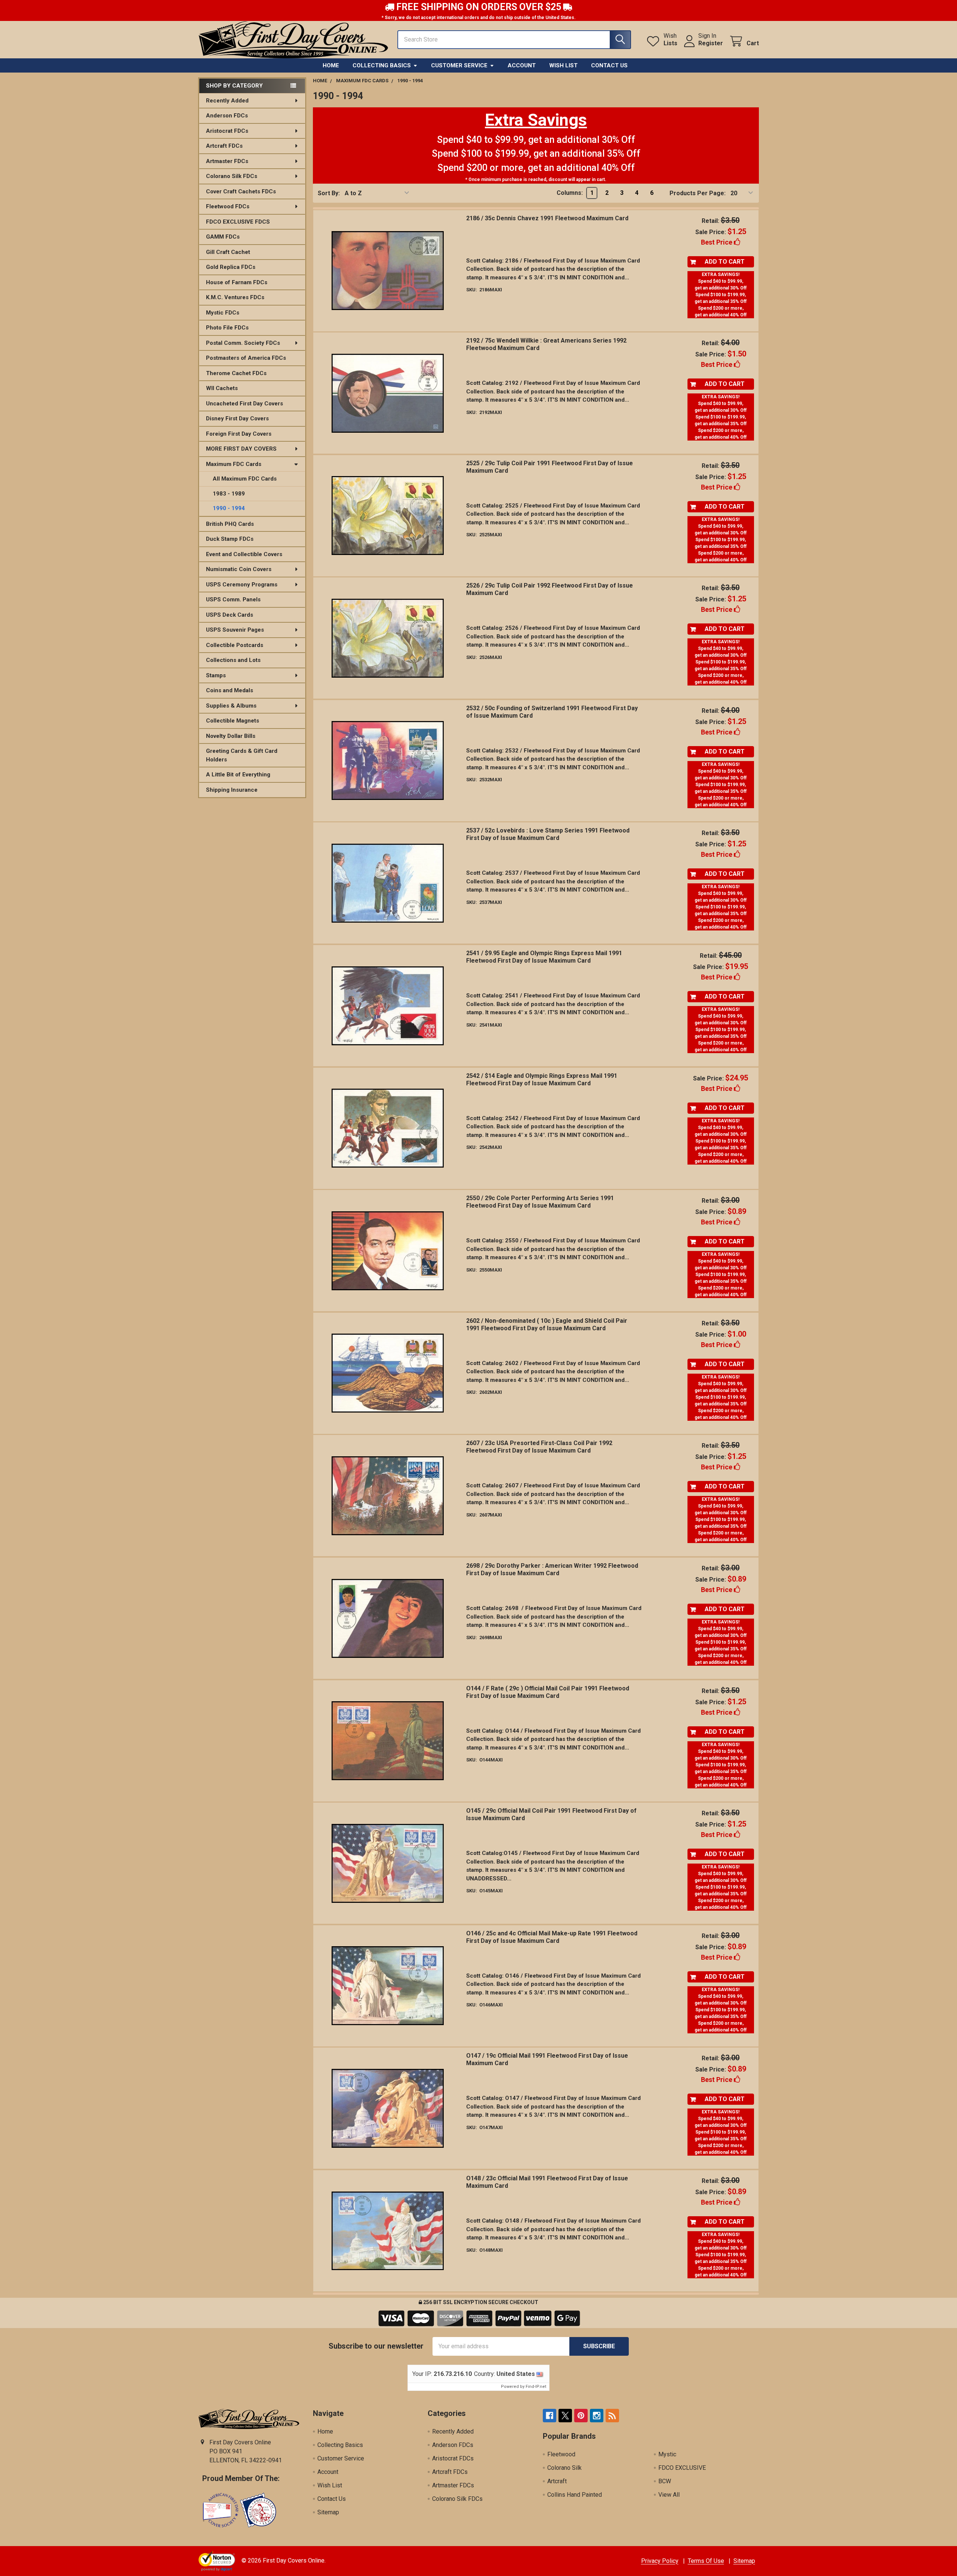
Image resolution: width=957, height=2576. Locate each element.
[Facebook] (550, 2416)
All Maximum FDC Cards (245, 479)
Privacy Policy (660, 2561)
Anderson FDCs (227, 116)
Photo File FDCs (227, 328)
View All (669, 2495)
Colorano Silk (564, 2468)
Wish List (563, 65)
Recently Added (227, 101)
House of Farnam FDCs (237, 282)
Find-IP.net (536, 2387)
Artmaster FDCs (227, 161)
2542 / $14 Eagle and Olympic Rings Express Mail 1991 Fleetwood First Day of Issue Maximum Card (542, 1080)
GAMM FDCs (223, 237)
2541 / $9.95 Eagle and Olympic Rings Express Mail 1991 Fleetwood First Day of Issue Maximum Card (544, 957)
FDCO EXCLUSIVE (682, 2468)
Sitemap (328, 2512)
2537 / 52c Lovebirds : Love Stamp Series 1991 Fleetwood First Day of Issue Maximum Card (548, 834)
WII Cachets (222, 388)
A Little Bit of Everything (238, 775)
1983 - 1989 (229, 494)
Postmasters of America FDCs (246, 358)
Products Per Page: (698, 193)
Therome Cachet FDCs (236, 373)
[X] (565, 2416)
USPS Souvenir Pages (235, 630)
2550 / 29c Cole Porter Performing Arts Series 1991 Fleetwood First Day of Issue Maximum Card (540, 1202)
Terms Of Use (706, 2561)
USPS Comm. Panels (233, 599)
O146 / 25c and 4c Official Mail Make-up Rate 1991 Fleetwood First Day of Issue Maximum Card (552, 1937)
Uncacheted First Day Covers (244, 404)
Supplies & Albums (231, 706)
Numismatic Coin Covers (239, 569)
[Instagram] (597, 2416)
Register (711, 43)
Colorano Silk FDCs (232, 176)
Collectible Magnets (233, 721)
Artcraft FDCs (224, 146)
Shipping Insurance (232, 790)
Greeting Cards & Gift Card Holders (242, 755)
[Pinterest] (581, 2416)
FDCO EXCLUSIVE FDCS (238, 222)
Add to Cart (725, 262)
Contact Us (609, 65)
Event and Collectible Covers (244, 554)
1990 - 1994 (229, 508)
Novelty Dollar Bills (231, 736)
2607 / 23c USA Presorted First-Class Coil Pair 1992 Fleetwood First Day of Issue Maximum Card (539, 1447)
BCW (665, 2481)
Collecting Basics (382, 65)
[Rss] (612, 2416)
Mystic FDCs (223, 313)
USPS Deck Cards (230, 615)
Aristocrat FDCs (227, 131)
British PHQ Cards (230, 524)
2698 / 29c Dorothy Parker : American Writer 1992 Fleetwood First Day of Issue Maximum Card (552, 1569)
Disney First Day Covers (237, 418)
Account (522, 65)
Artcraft (557, 2481)
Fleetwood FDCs (228, 206)
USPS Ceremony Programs (242, 585)
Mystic (667, 2454)
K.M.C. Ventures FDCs (235, 297)
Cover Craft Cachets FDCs (241, 191)
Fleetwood (561, 2454)
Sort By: (329, 193)
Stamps (216, 675)
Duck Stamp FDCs (230, 539)
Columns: (570, 193)
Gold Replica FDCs (231, 267)
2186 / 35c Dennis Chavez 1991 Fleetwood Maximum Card (547, 218)
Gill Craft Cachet (228, 252)
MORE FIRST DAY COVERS (241, 449)
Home (331, 65)
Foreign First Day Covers (239, 434)
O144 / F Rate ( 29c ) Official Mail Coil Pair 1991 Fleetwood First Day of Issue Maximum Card (548, 1692)
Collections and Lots (233, 660)
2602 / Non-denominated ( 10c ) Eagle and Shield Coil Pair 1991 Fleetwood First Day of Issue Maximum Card (547, 1324)
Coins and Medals (230, 690)
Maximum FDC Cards (234, 464)
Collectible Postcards (235, 645)
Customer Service (459, 65)
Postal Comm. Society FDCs (243, 343)
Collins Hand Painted (575, 2495)
